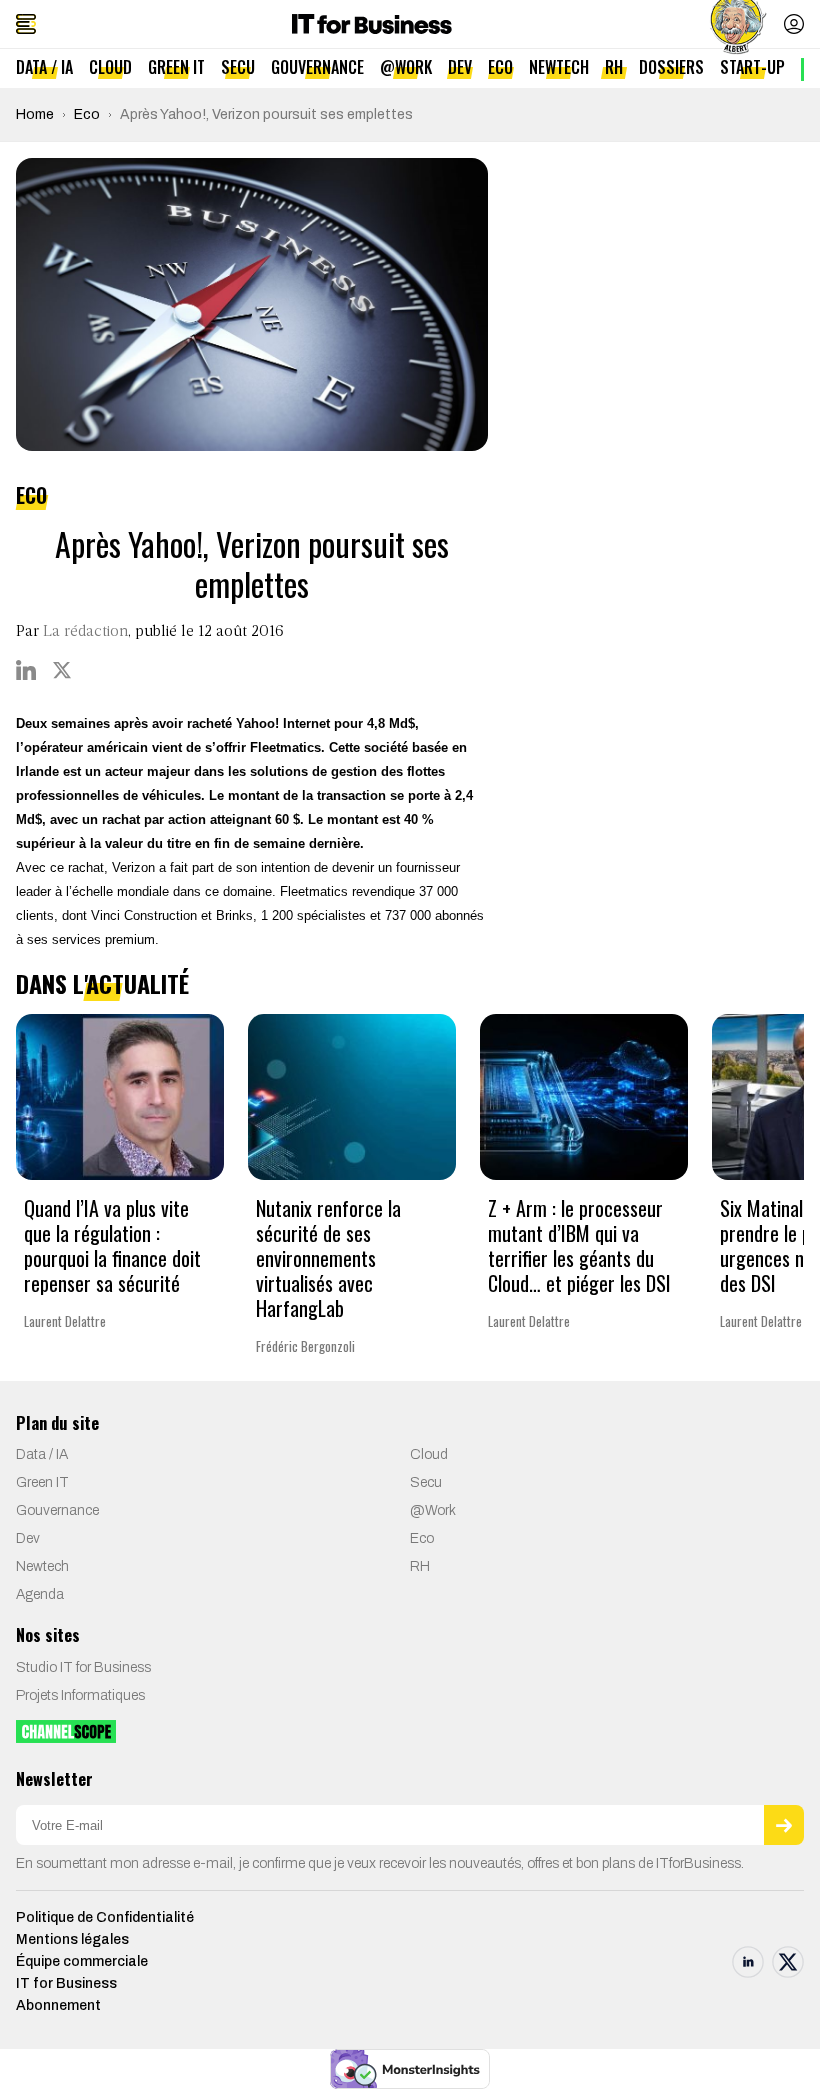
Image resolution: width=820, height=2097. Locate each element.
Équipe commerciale (82, 1961)
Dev (460, 67)
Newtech (559, 67)
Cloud (110, 67)
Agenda (40, 1594)
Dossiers (671, 67)
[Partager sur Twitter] (62, 670)
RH (614, 67)
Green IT (176, 67)
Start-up (752, 67)
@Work (406, 67)
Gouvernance (317, 67)
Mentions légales (72, 1939)
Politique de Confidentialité (105, 1917)
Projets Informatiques (80, 1695)
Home (35, 114)
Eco (500, 67)
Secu (238, 67)
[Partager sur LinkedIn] (26, 670)
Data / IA (44, 67)
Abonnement (58, 2005)
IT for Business (66, 1983)
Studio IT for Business (83, 1667)
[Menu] (26, 24)
